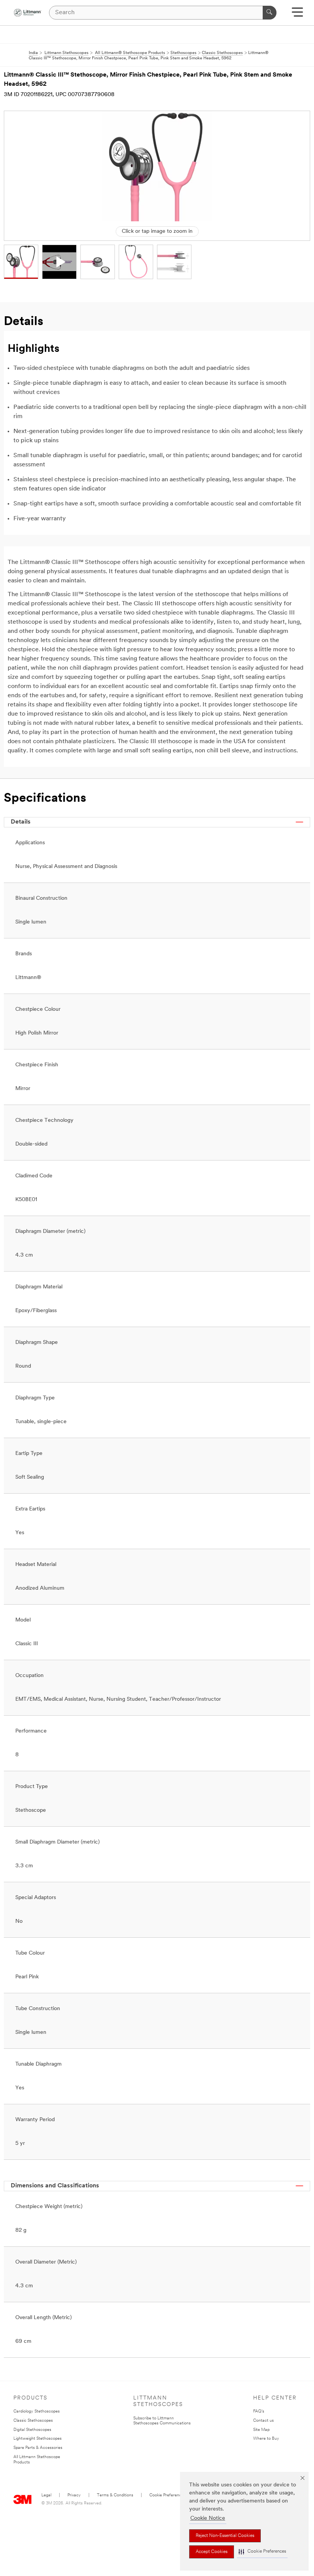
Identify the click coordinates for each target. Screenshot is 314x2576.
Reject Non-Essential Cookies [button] (225, 2536)
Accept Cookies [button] (212, 2552)
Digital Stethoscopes (32, 2430)
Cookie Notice (208, 2518)
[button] (262, 2552)
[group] (21, 262)
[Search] (270, 13)
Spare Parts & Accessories (38, 2448)
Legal (46, 2495)
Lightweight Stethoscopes (38, 2439)
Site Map (261, 2430)
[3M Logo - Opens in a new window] (27, 13)
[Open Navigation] (297, 15)
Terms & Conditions (115, 2495)
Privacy (74, 2495)
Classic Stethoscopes (33, 2421)
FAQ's (259, 2412)
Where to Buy (266, 2439)
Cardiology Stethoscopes (37, 2412)
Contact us (263, 2421)
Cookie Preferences (168, 2495)
